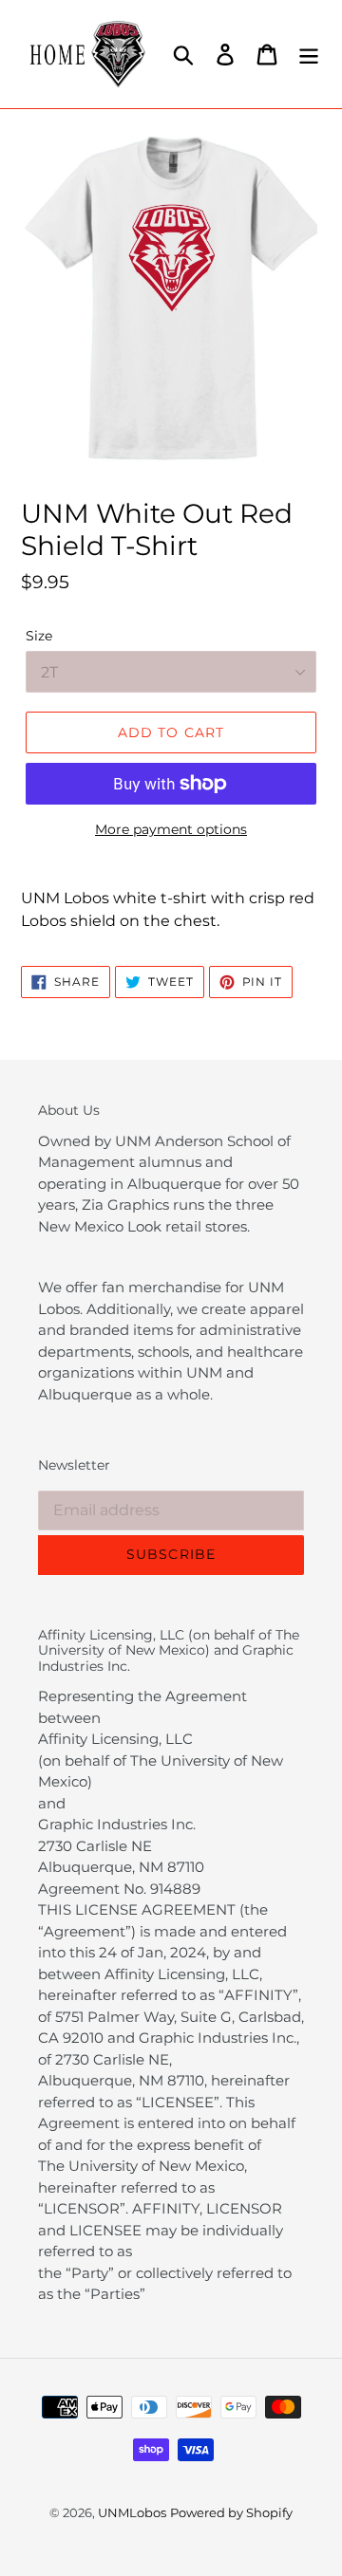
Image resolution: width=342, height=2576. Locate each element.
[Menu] (309, 54)
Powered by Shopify (231, 2512)
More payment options (171, 829)
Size (39, 636)
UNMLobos (132, 2512)
